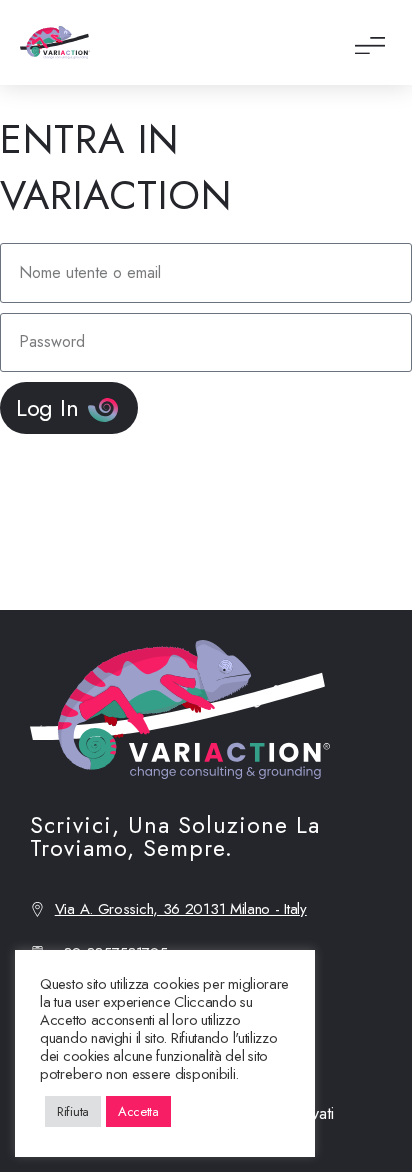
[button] (369, 42)
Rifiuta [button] (73, 1111)
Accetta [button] (138, 1111)
